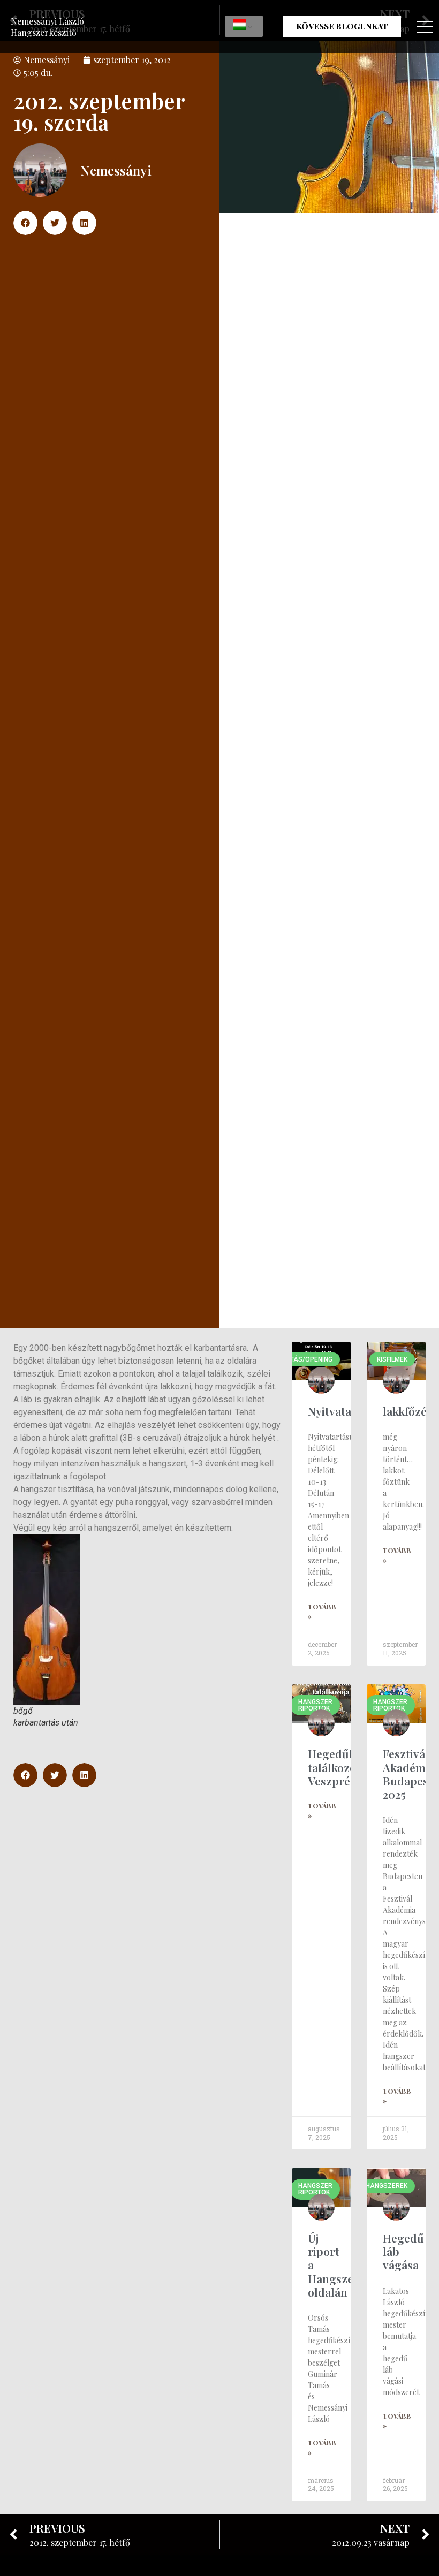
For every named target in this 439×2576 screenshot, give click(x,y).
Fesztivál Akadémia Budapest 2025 (409, 1774)
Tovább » (322, 1612)
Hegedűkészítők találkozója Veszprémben (350, 1767)
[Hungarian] (244, 26)
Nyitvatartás (340, 1411)
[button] (25, 223)
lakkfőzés (407, 1411)
